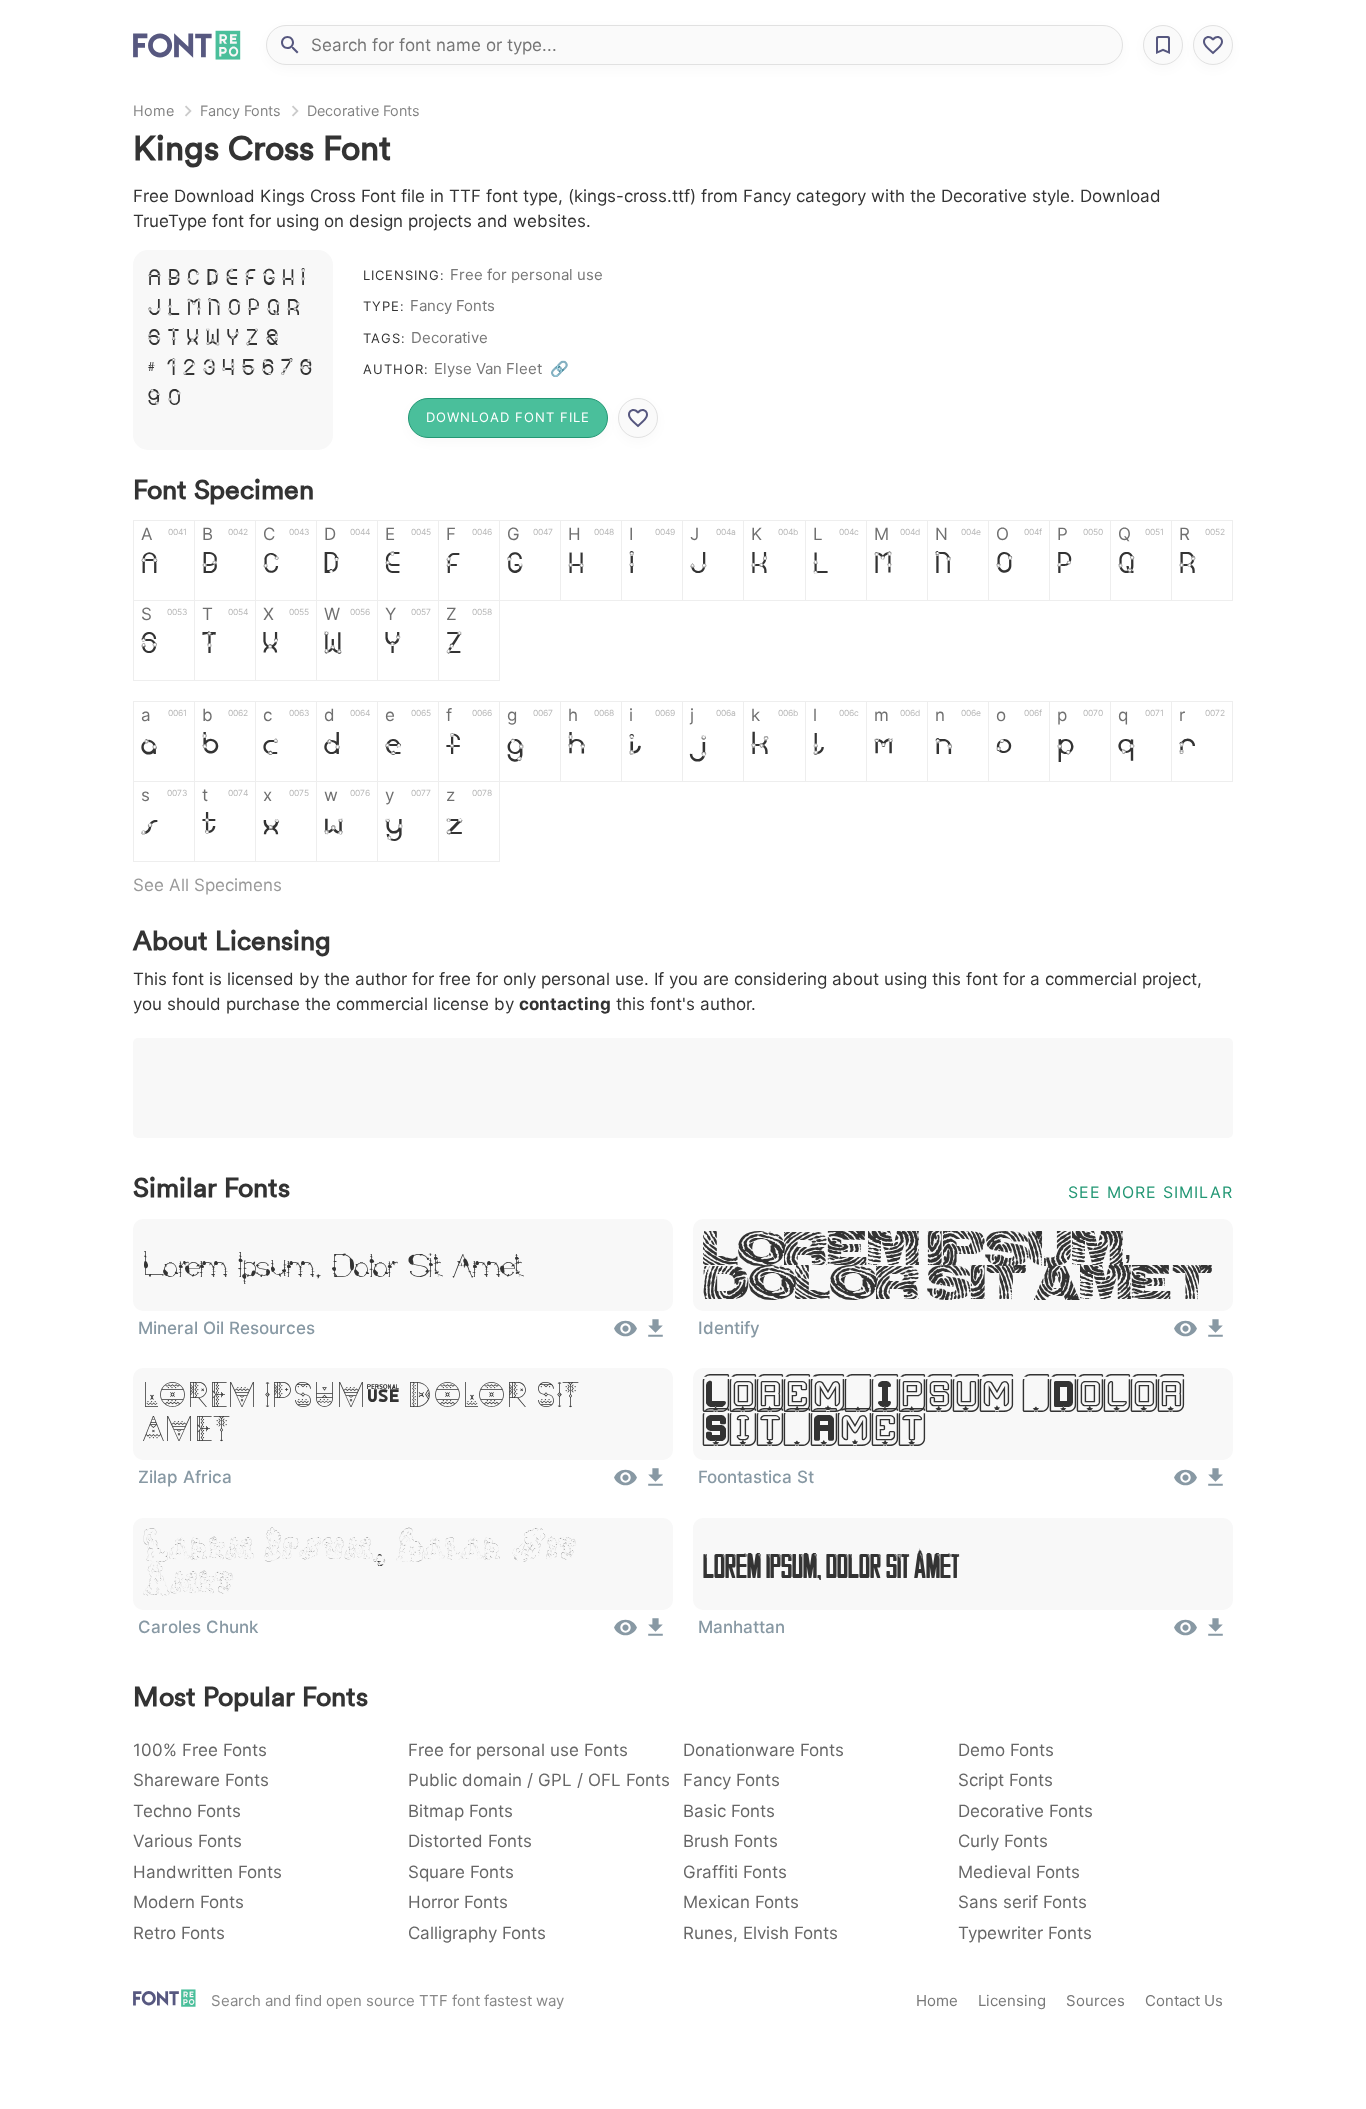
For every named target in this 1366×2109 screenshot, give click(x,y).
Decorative (449, 337)
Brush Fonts (730, 1841)
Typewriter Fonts (1025, 1933)
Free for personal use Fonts (518, 1750)
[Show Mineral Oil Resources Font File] (625, 1335)
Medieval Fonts (1019, 1872)
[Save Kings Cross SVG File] (638, 418)
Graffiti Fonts (735, 1872)
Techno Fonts (187, 1811)
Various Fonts (187, 1841)
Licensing (1012, 2000)
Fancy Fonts (240, 110)
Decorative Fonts (363, 110)
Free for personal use (526, 274)
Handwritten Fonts (207, 1872)
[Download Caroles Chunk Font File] (655, 1634)
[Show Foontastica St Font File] (1185, 1484)
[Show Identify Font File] (1185, 1335)
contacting (565, 1004)
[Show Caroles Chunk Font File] (625, 1634)
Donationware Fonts (763, 1750)
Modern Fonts (188, 1902)
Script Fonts (1005, 1780)
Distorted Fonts (470, 1841)
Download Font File (508, 417)
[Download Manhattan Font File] (1215, 1634)
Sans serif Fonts (1022, 1902)
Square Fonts (461, 1872)
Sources (1095, 2000)
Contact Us (1184, 2000)
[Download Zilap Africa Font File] (655, 1484)
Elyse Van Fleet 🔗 (501, 368)
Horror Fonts (458, 1902)
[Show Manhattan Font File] (1185, 1634)
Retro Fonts (179, 1933)
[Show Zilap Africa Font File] (625, 1484)
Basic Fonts (729, 1811)
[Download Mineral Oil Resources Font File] (655, 1335)
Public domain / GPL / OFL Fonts (539, 1780)
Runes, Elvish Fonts (760, 1933)
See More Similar (1150, 1192)
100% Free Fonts (200, 1750)
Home (153, 110)
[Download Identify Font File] (1215, 1335)
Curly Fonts (1003, 1841)
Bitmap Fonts (460, 1811)
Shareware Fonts (201, 1780)
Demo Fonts (1006, 1750)
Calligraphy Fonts (477, 1933)
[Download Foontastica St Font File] (1215, 1484)
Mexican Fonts (741, 1902)
